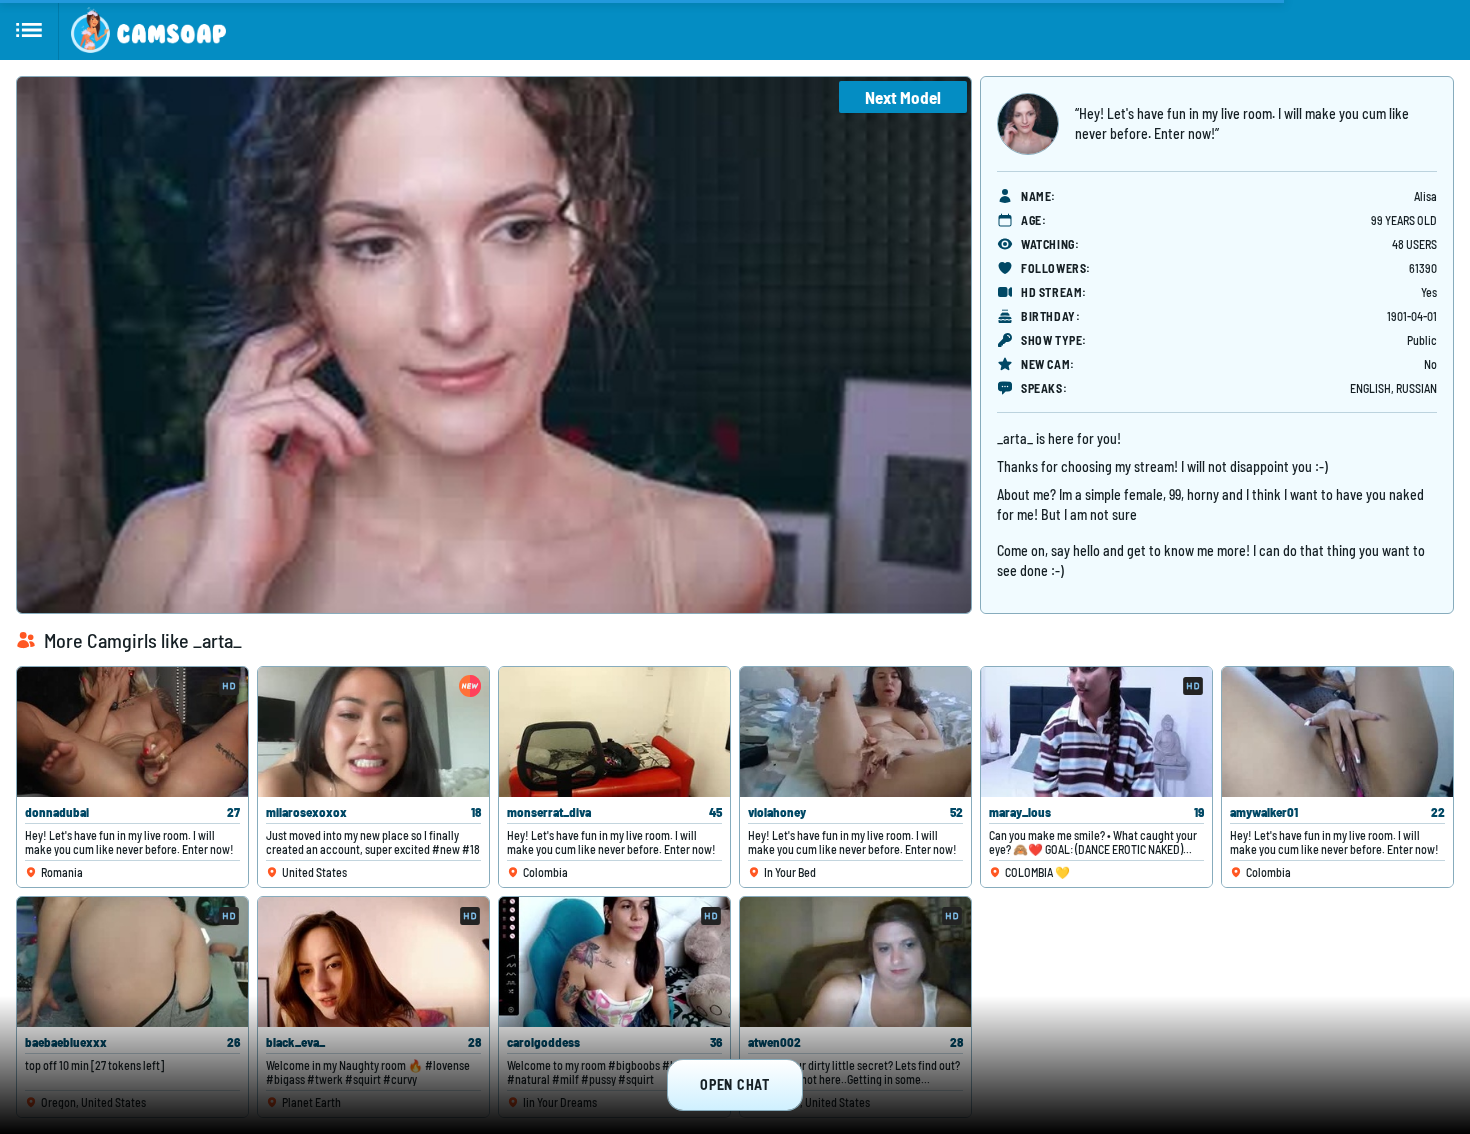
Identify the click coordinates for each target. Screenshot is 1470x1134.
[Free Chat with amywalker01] (1337, 732)
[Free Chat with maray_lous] (1096, 732)
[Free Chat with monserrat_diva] (614, 732)
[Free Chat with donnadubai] (132, 732)
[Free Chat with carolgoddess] (614, 962)
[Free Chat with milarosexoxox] (373, 732)
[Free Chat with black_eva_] (373, 962)
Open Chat (734, 1084)
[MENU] (29, 30)
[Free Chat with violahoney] (855, 732)
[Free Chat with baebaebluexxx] (132, 962)
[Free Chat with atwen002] (855, 962)
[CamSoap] (148, 30)
